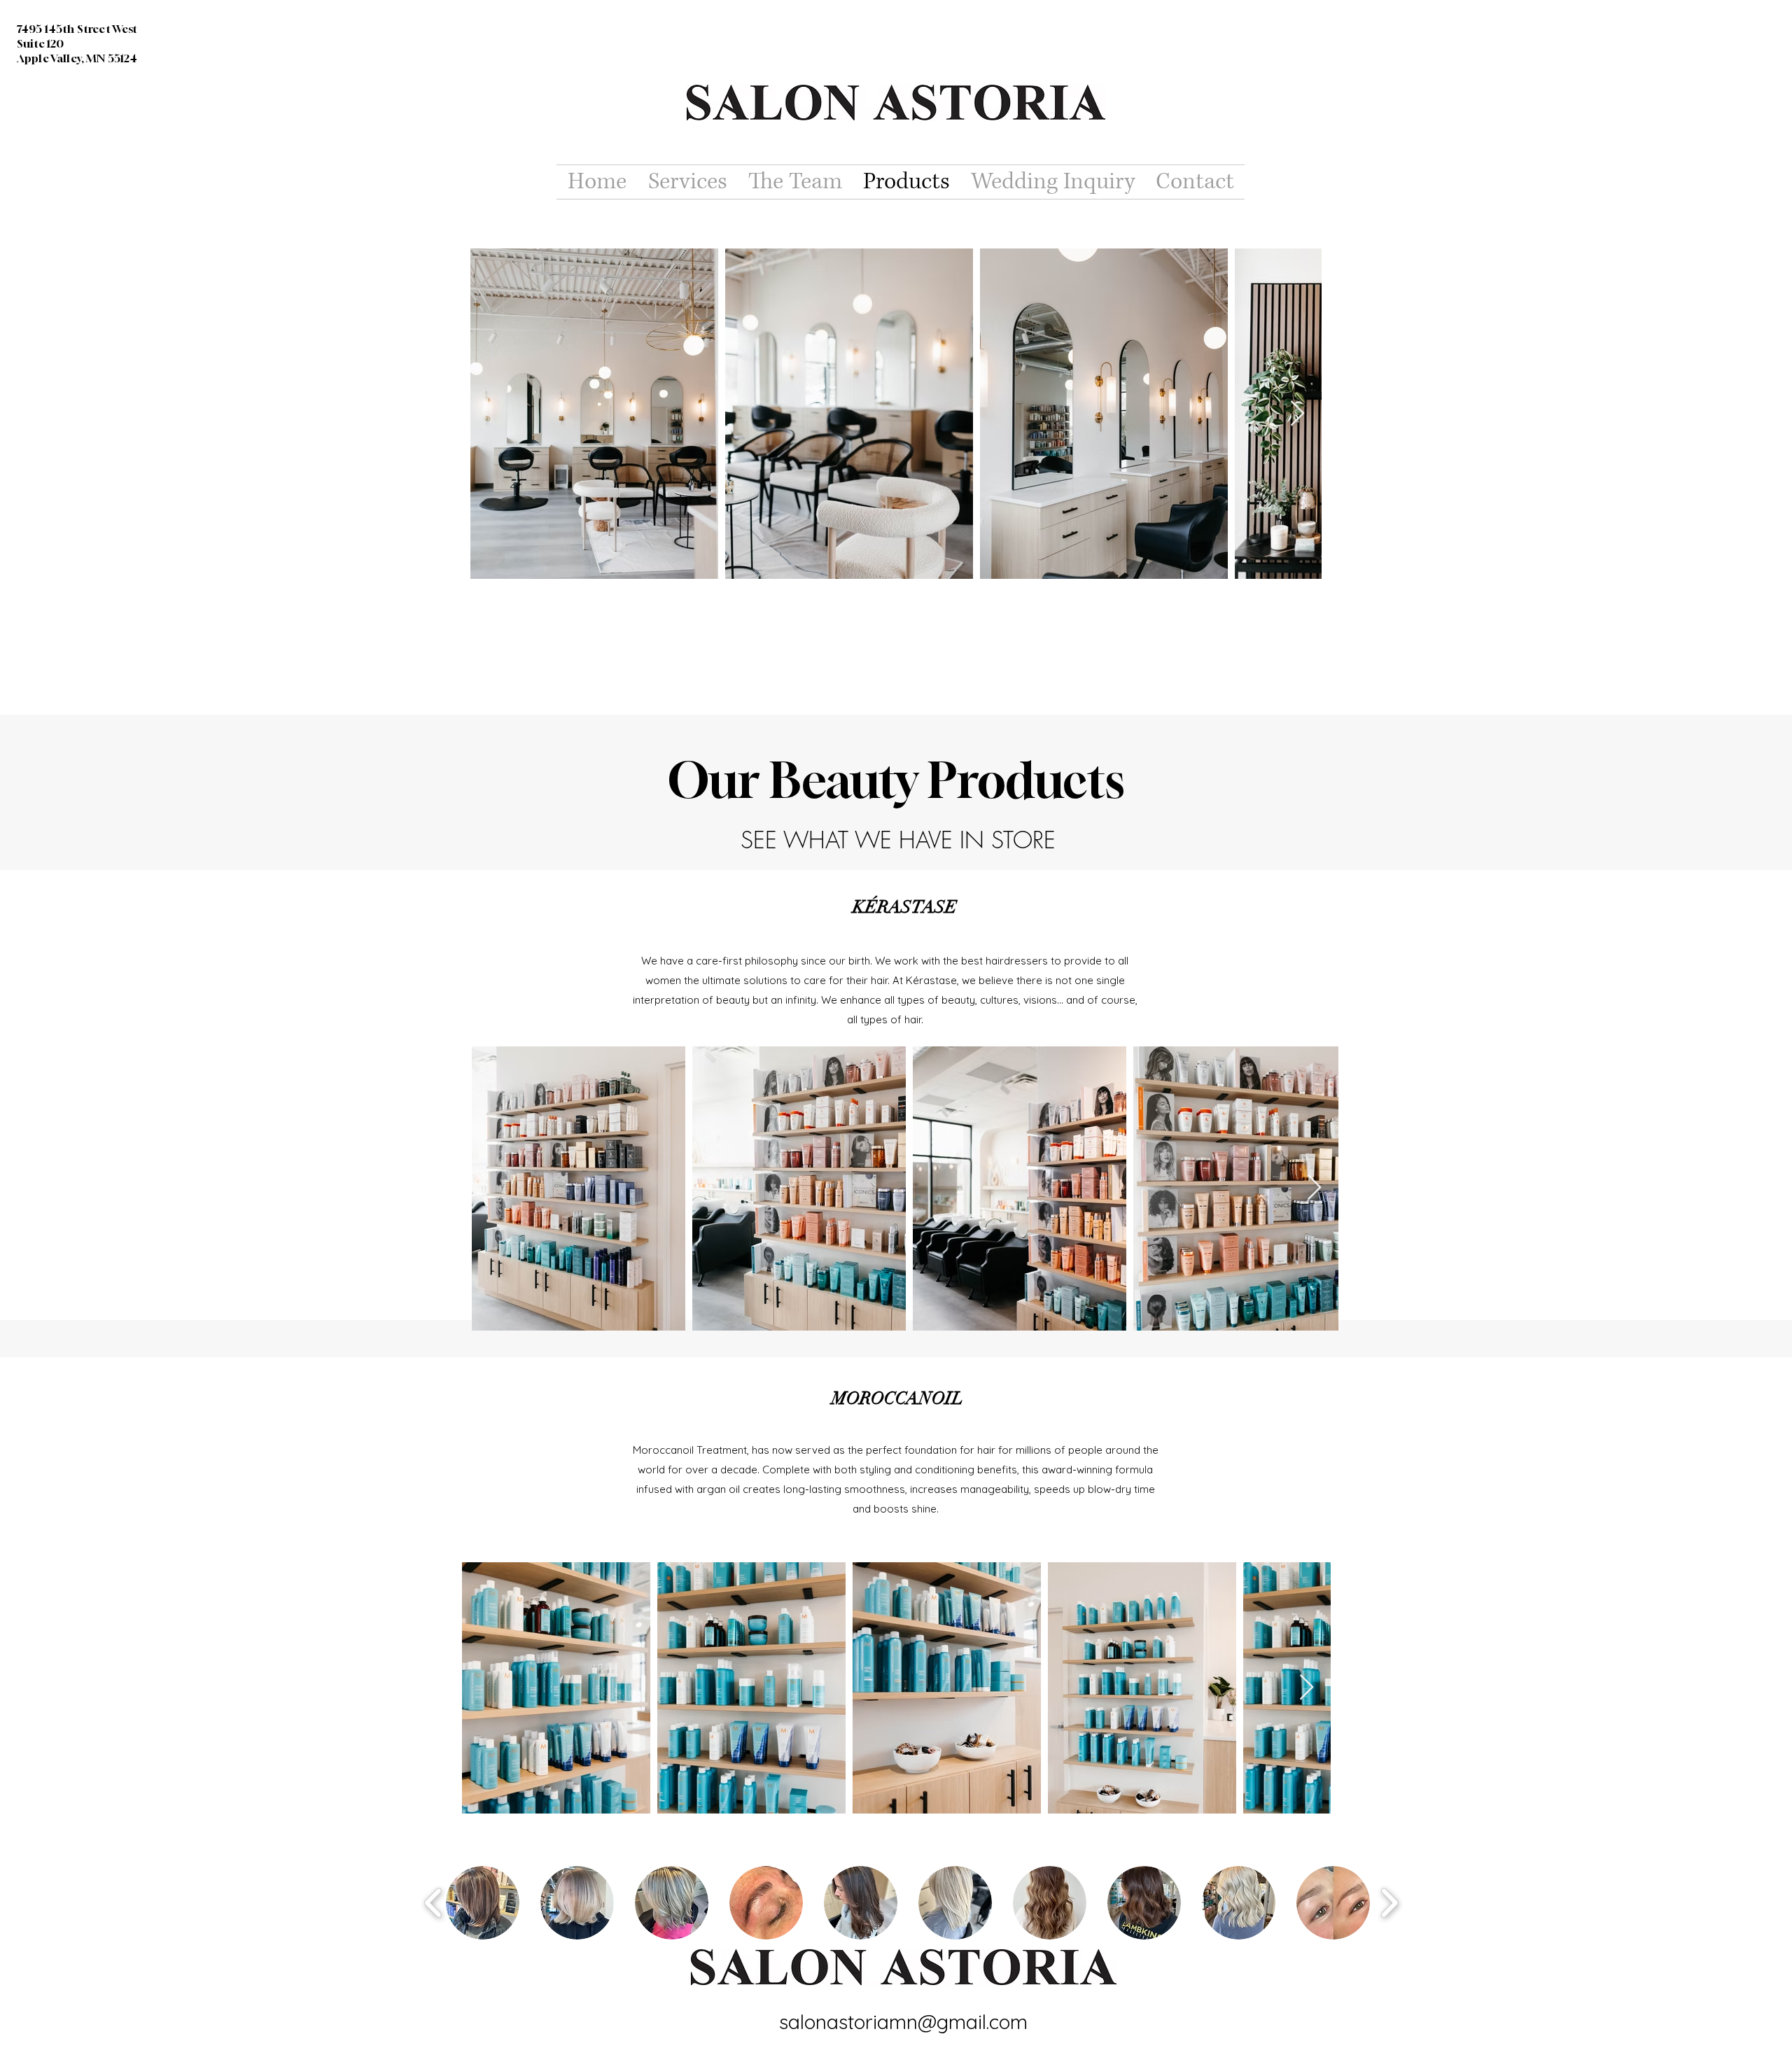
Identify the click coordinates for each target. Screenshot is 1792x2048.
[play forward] (1389, 1903)
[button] (483, 1903)
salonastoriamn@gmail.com (903, 2022)
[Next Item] (1297, 414)
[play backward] (434, 1903)
